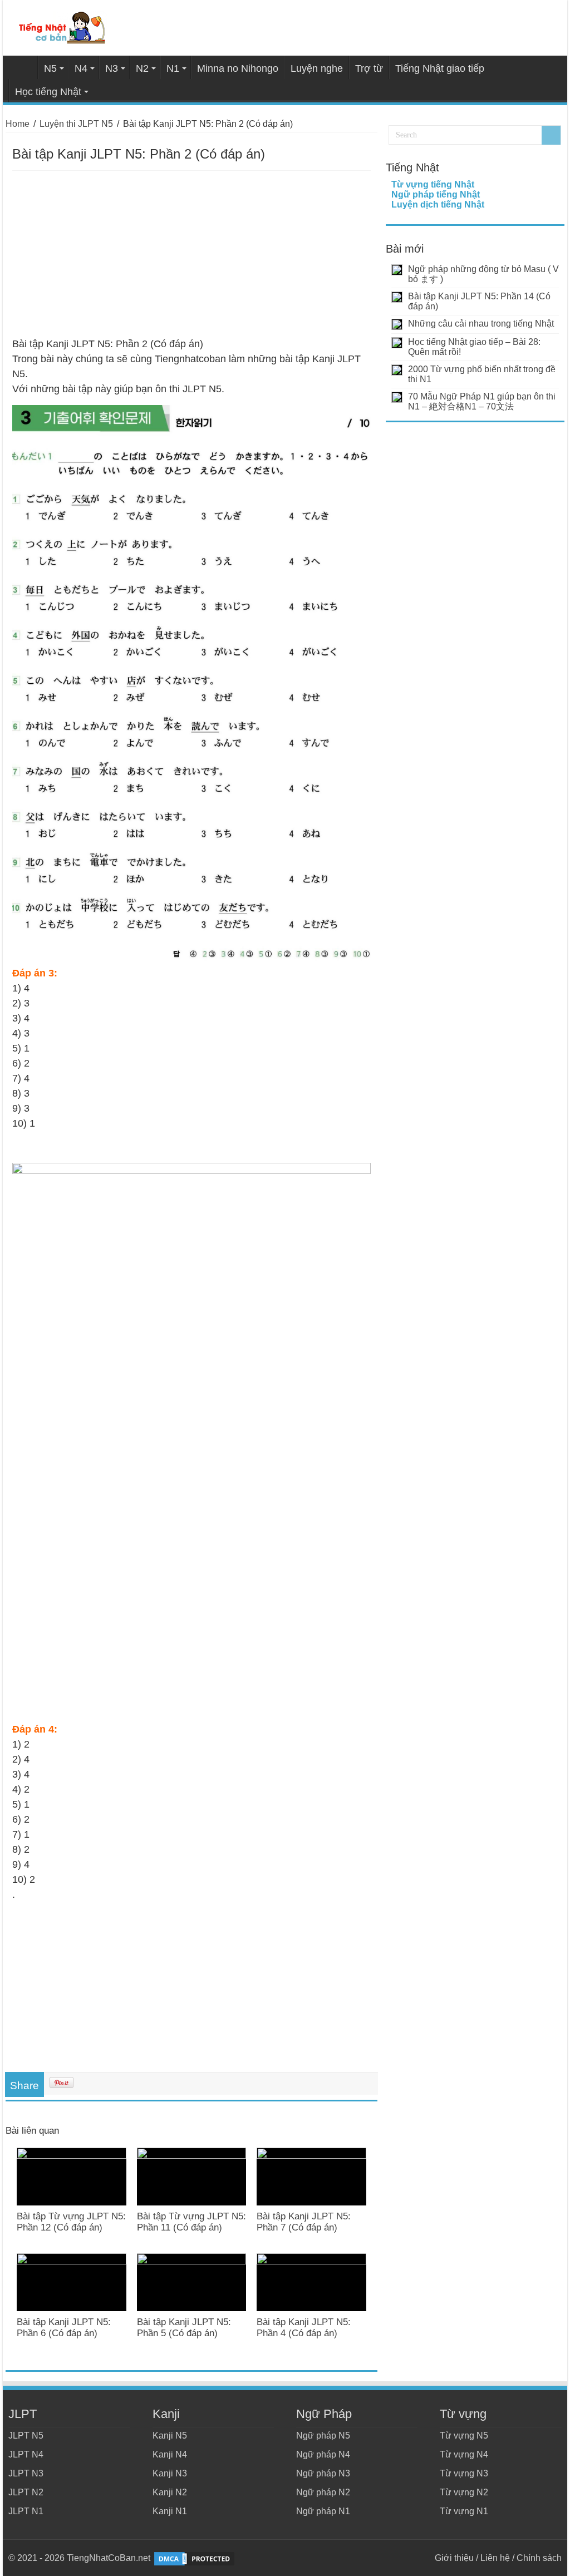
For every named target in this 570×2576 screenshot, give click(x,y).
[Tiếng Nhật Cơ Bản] (63, 26)
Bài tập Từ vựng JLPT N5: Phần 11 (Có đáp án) (191, 2222)
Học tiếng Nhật (48, 92)
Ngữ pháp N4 (323, 2454)
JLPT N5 (26, 2436)
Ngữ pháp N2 (323, 2492)
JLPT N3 (26, 2473)
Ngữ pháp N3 (323, 2473)
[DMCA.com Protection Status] (194, 2558)
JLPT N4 (26, 2454)
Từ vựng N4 (464, 2454)
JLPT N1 (26, 2511)
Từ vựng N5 (464, 2436)
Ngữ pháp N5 (323, 2436)
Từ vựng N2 (464, 2492)
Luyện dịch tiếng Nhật (438, 204)
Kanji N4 (170, 2454)
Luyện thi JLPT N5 (76, 124)
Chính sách (539, 2558)
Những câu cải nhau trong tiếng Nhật (481, 324)
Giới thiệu (454, 2558)
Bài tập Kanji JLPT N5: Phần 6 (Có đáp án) (64, 2328)
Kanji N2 (170, 2492)
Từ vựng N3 (464, 2473)
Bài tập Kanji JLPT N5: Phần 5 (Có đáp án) (184, 2328)
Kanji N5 (170, 2436)
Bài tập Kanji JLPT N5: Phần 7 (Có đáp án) (304, 2222)
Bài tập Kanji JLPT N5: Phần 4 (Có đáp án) (304, 2328)
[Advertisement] (191, 254)
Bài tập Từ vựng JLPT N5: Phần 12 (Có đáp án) (71, 2222)
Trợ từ (369, 68)
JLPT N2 (26, 2492)
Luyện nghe (317, 68)
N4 (81, 68)
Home (23, 67)
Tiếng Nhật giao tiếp (440, 68)
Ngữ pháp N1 (323, 2511)
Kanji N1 (170, 2511)
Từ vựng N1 (464, 2511)
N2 (142, 68)
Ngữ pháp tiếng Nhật (436, 194)
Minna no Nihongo (238, 68)
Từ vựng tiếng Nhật (433, 184)
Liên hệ (495, 2558)
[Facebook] (421, 2558)
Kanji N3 (170, 2473)
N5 (50, 68)
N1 (173, 68)
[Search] (551, 135)
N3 (112, 68)
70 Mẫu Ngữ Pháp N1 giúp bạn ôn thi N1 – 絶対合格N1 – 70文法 (482, 401)
